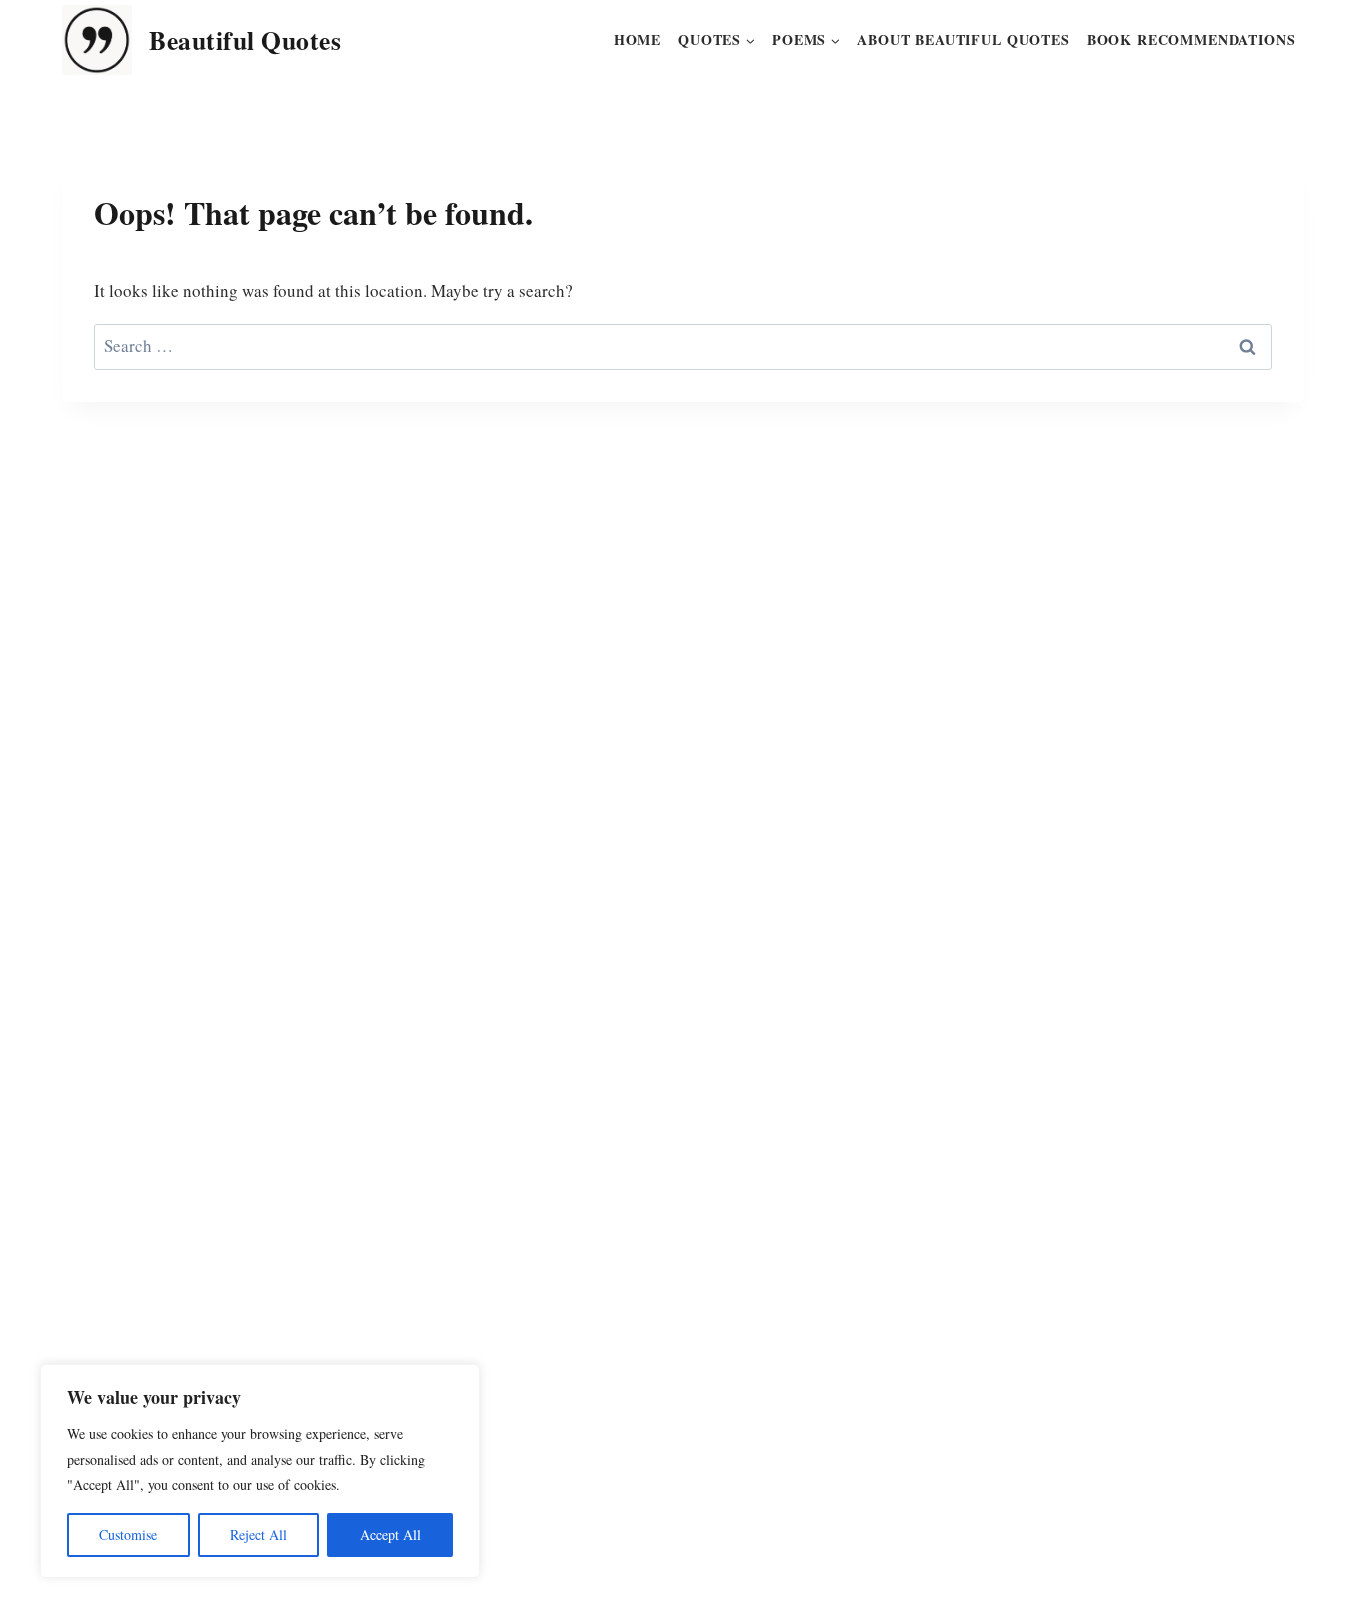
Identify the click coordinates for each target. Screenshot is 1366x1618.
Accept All (390, 1534)
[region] (260, 1471)
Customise (128, 1534)
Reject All (258, 1534)
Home (637, 39)
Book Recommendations (1191, 39)
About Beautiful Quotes (963, 39)
